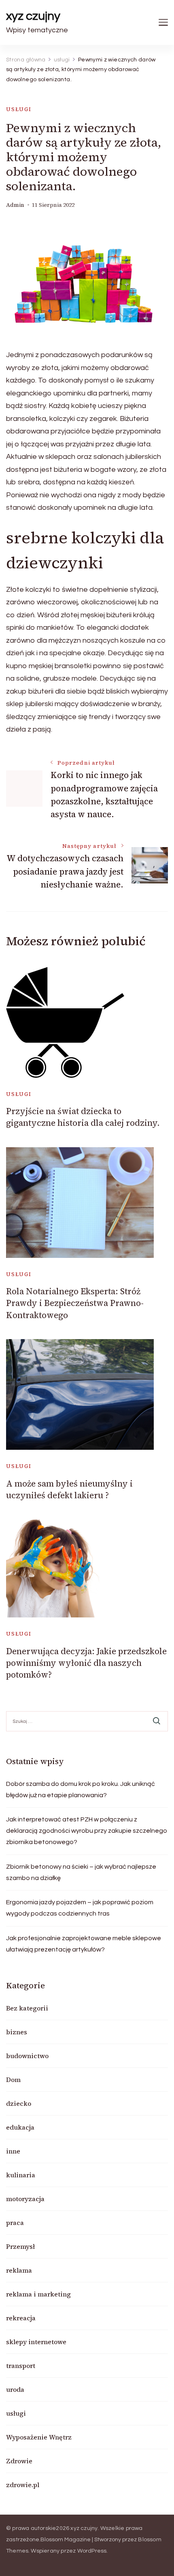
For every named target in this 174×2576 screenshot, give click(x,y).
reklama (19, 2270)
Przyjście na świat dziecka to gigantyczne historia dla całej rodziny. (83, 1117)
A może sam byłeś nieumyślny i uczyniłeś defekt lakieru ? (69, 1489)
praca (15, 2223)
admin (15, 205)
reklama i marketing (38, 2294)
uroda (15, 2389)
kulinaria (21, 2175)
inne (13, 2151)
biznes (17, 2032)
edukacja (20, 2127)
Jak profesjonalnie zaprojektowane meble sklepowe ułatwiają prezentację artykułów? (84, 1944)
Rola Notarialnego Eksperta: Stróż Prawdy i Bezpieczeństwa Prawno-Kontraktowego (75, 1303)
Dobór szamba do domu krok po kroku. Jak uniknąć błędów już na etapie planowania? (81, 1790)
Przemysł (20, 2246)
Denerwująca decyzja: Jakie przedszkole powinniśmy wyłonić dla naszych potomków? (86, 1663)
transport (21, 2366)
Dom (13, 2080)
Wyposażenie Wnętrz (39, 2437)
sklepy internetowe (36, 2342)
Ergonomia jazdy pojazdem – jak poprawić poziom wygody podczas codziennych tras (80, 1908)
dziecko (19, 2103)
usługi (19, 109)
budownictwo (27, 2056)
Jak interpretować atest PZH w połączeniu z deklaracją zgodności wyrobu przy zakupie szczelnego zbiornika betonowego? (87, 1831)
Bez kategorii (27, 2008)
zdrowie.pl (23, 2485)
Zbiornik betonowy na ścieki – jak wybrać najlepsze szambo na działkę (81, 1872)
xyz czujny (33, 16)
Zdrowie (19, 2461)
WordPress (92, 2551)
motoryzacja (25, 2199)
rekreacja (21, 2318)
